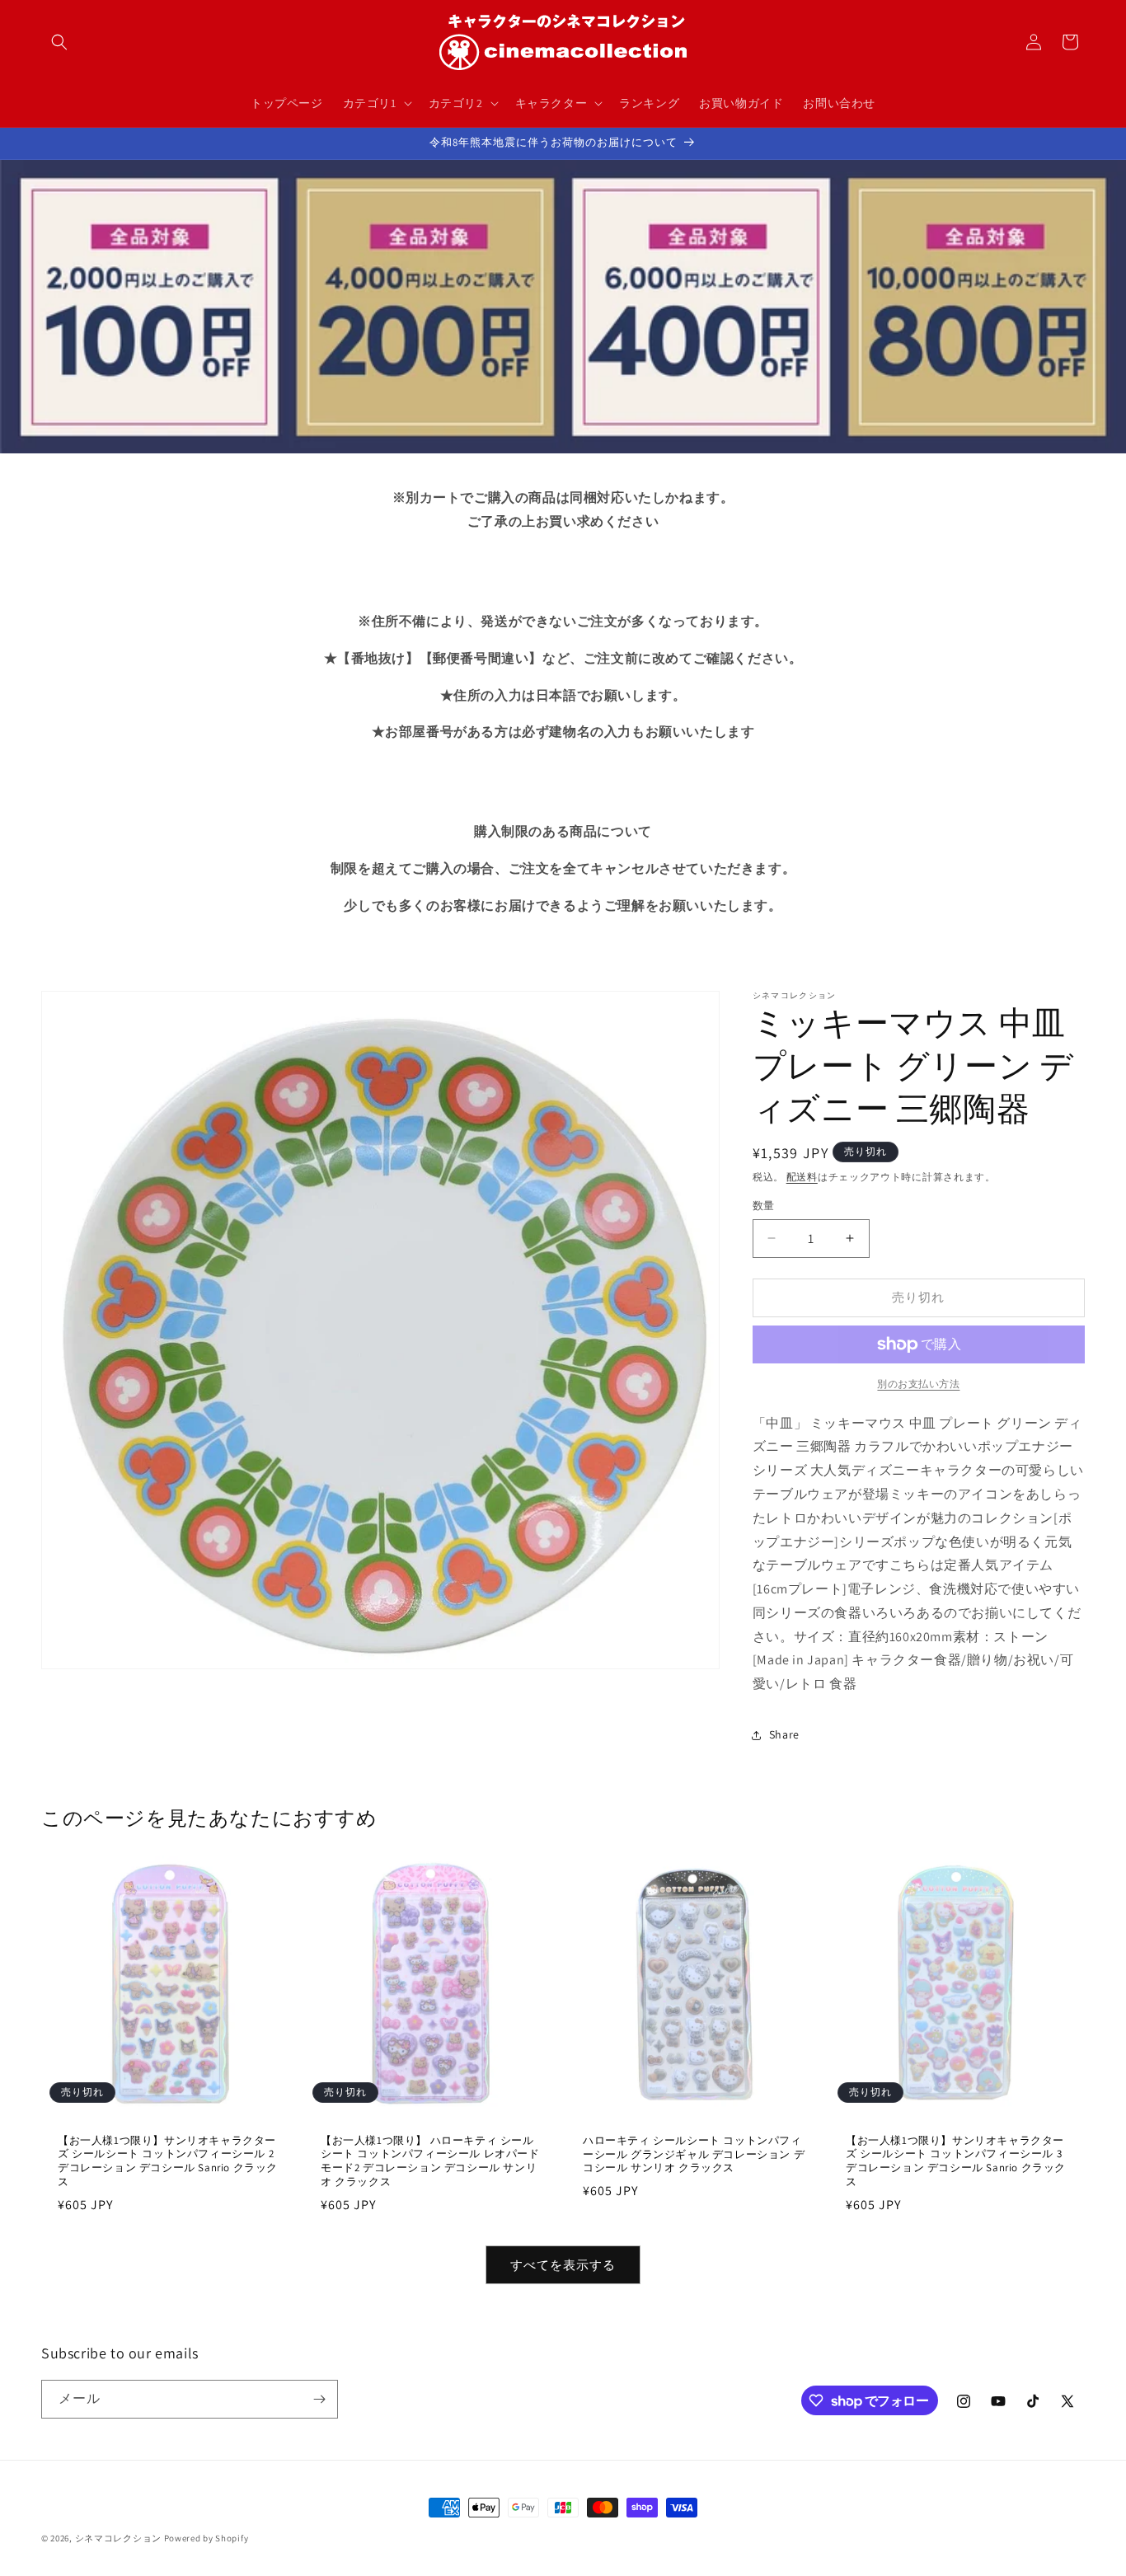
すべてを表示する (563, 2265)
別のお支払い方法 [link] (918, 1384)
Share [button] (784, 1734)
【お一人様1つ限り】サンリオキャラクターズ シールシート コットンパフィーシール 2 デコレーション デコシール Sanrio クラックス (168, 2162)
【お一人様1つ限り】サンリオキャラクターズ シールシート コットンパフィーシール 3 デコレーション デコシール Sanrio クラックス (956, 2162)
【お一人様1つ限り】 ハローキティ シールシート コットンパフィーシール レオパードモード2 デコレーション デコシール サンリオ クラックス (430, 2162)
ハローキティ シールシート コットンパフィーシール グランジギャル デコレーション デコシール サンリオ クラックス (694, 2155)
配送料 (802, 1177)
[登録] (319, 2399)
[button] (59, 42)
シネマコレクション (118, 2538)
